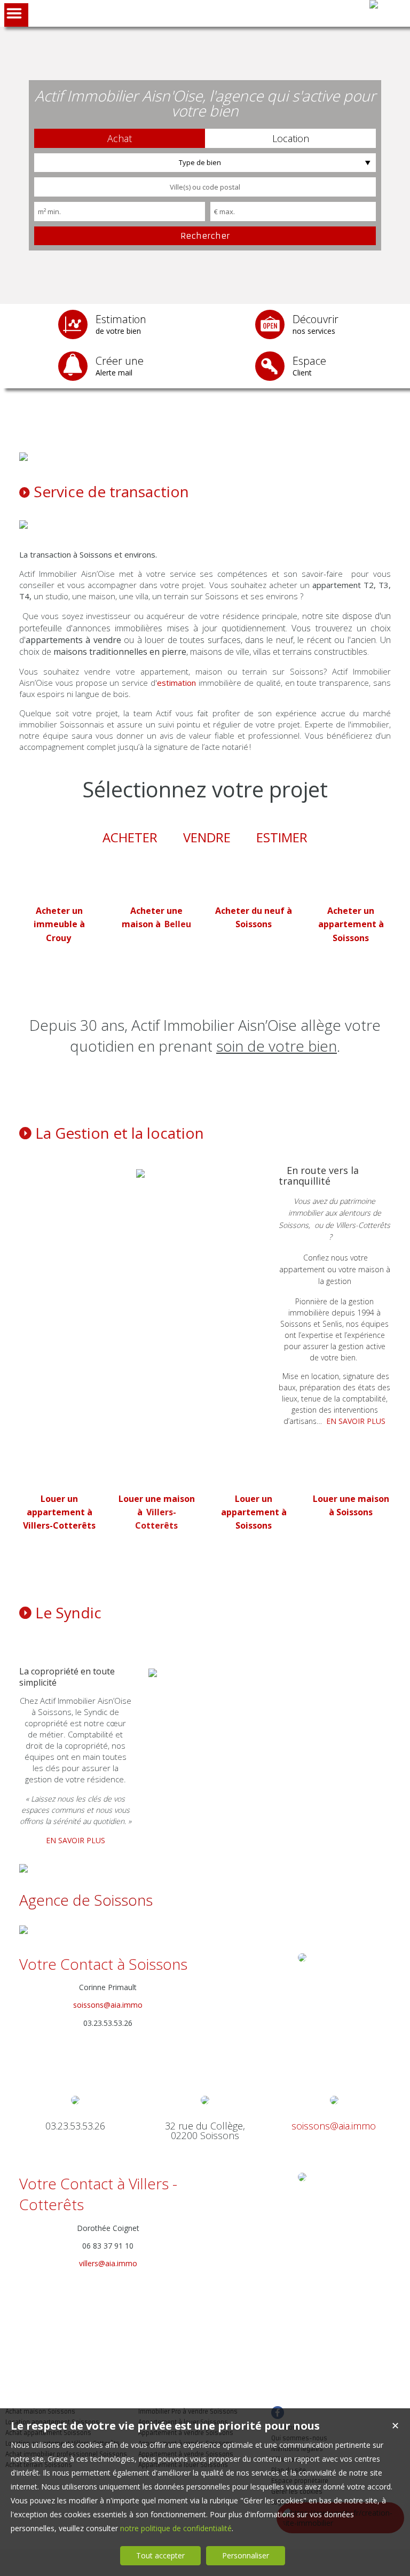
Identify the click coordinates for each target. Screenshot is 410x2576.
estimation (176, 683)
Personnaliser (246, 2555)
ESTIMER (282, 837)
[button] (120, 138)
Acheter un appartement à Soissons (351, 924)
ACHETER (130, 837)
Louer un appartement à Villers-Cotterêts (59, 1512)
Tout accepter (160, 2555)
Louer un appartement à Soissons (254, 1512)
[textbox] (205, 187)
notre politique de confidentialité (176, 2528)
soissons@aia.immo (108, 2005)
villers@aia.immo (108, 2263)
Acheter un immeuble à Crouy (59, 924)
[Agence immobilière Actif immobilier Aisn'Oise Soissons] (374, 4)
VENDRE (207, 837)
